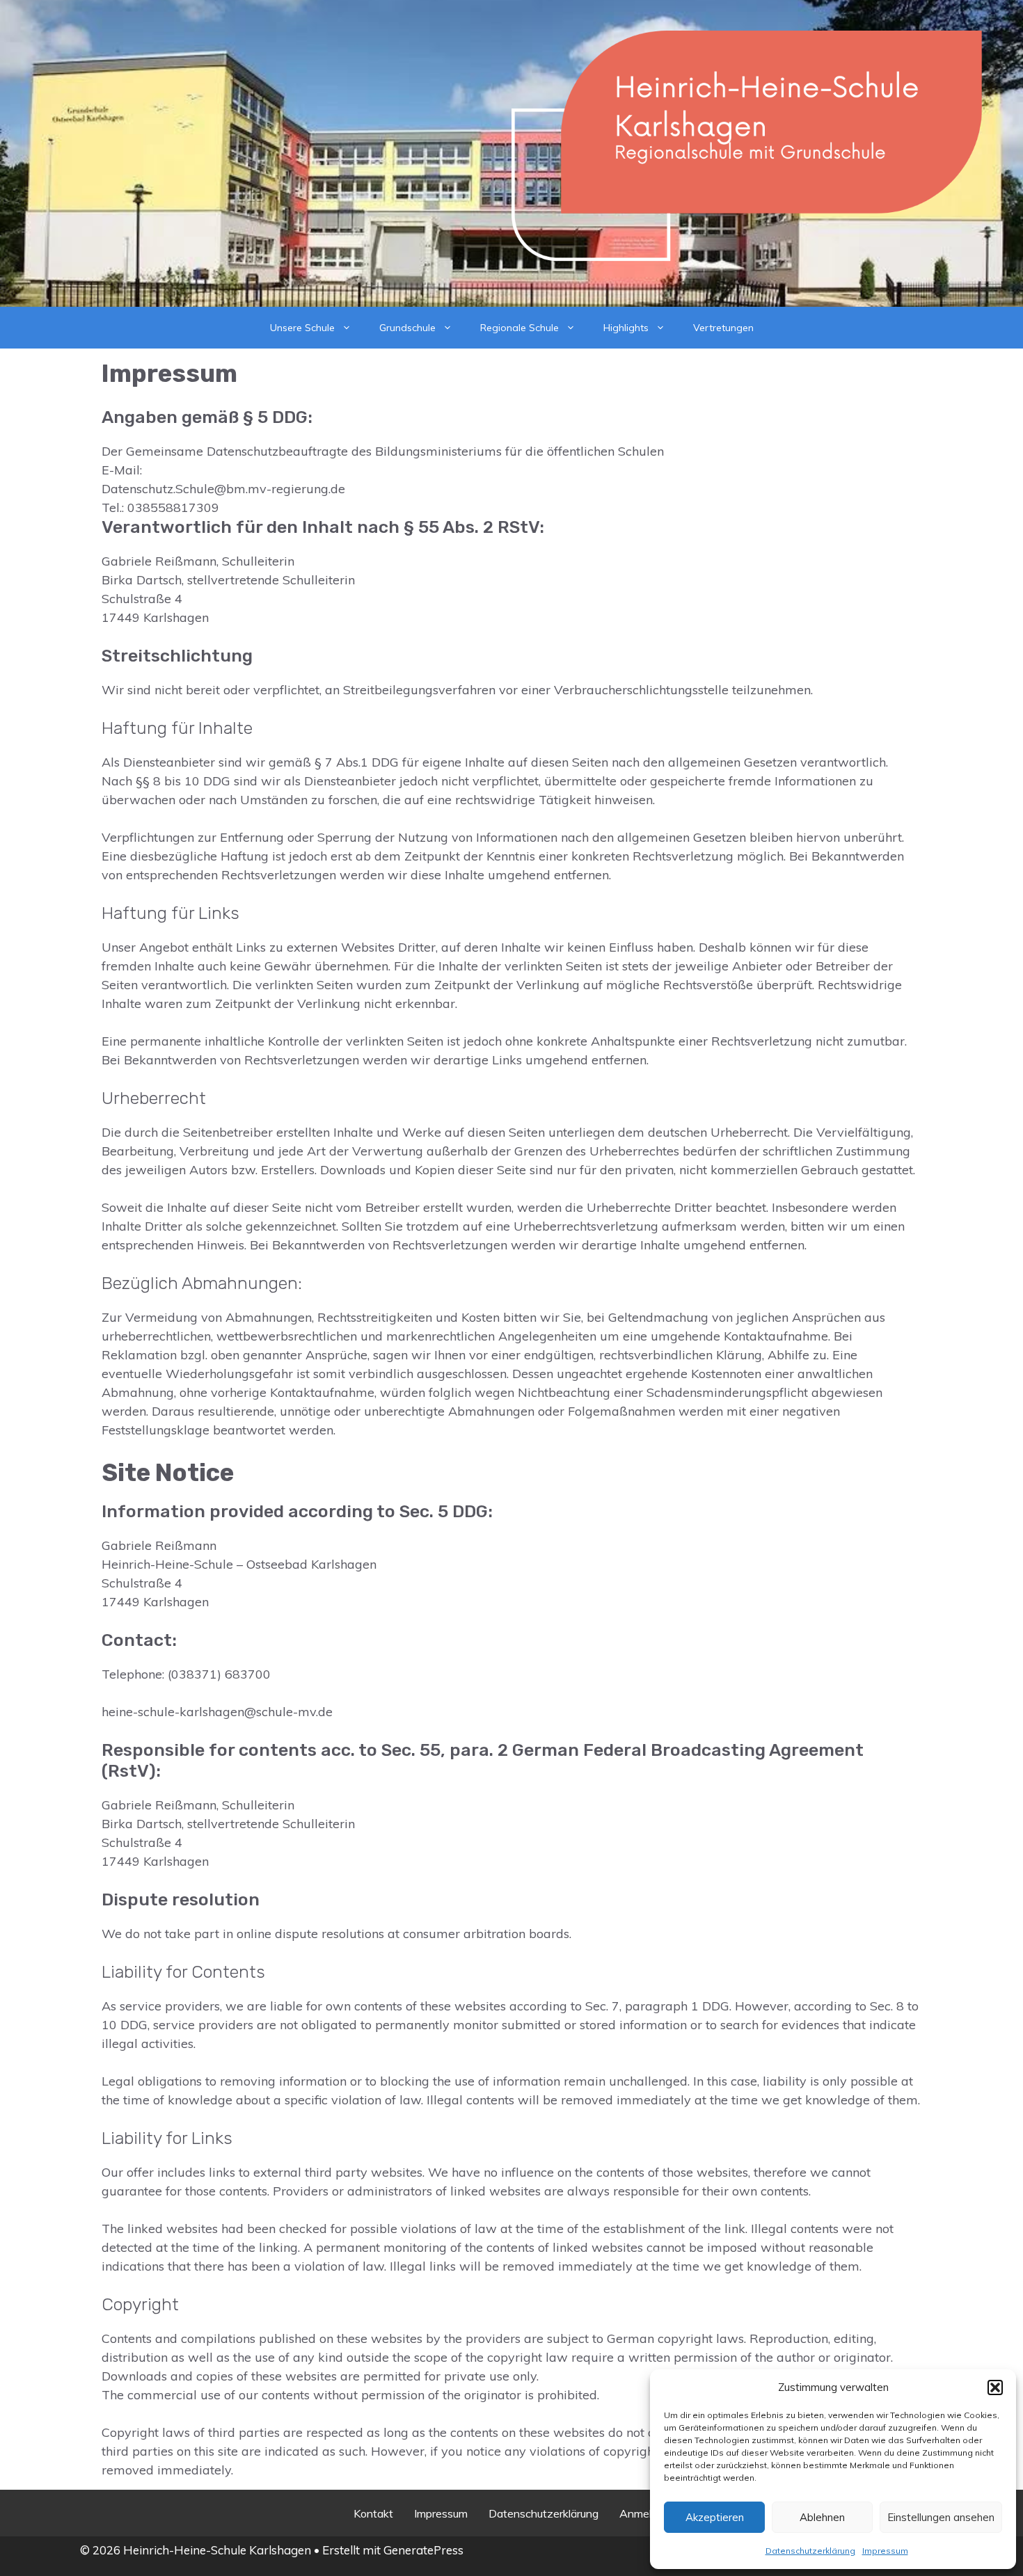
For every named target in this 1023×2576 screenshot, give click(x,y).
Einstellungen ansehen (941, 2517)
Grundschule (407, 328)
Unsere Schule (302, 328)
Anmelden (645, 2513)
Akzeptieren (715, 2517)
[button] (995, 2387)
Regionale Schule (520, 328)
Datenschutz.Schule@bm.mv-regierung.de (223, 489)
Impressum (885, 2551)
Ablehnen (822, 2517)
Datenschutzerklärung (810, 2551)
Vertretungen (723, 328)
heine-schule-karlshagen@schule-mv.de (217, 1712)
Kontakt (373, 2513)
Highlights (626, 328)
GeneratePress (423, 2550)
